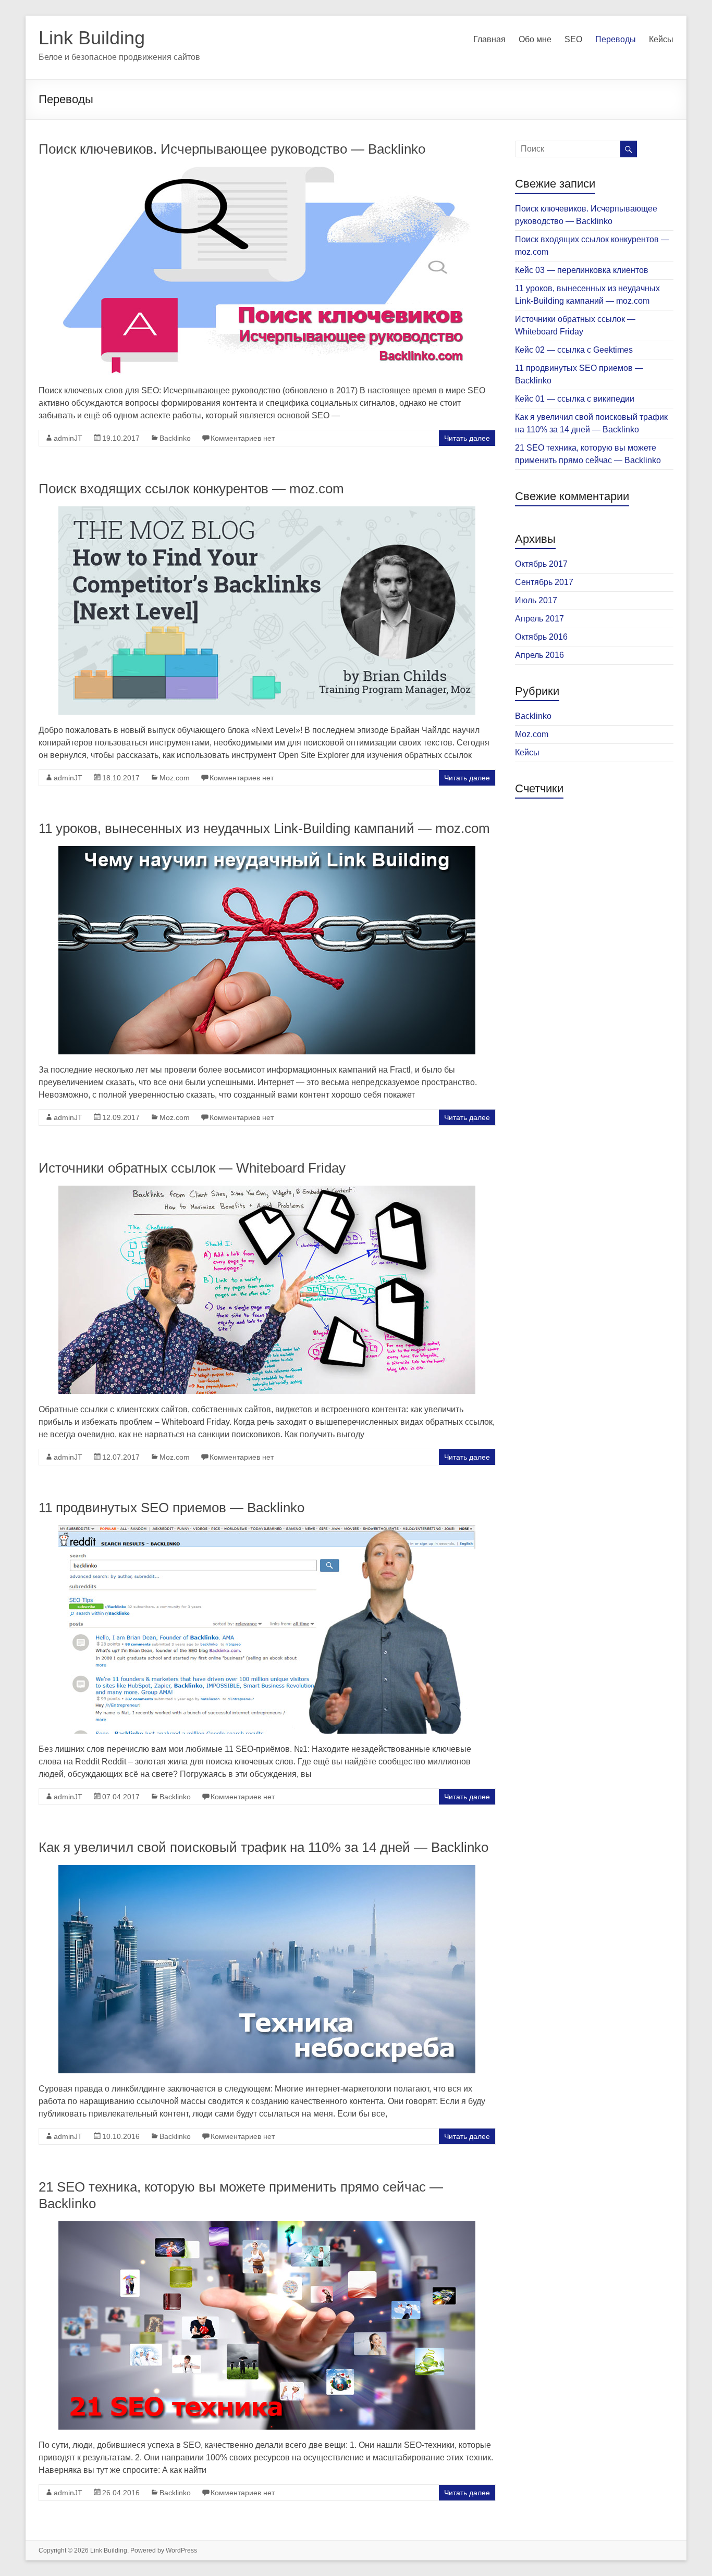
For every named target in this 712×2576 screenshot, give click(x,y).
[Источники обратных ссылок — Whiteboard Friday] (267, 1191)
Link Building (92, 38)
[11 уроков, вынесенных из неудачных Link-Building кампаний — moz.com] (267, 851)
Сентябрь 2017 (544, 582)
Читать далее (467, 438)
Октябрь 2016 (541, 637)
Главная (489, 39)
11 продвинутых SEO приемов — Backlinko (171, 1508)
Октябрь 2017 (541, 564)
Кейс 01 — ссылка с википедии (575, 399)
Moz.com (175, 778)
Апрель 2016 (539, 655)
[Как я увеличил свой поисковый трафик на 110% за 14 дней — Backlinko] (267, 1870)
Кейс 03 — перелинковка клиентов (582, 270)
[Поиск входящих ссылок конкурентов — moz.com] (267, 511)
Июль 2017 (536, 600)
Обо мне (535, 39)
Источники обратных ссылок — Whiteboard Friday (192, 1168)
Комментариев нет (243, 438)
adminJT (68, 438)
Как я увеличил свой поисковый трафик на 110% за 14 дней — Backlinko (263, 1847)
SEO (573, 39)
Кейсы (661, 39)
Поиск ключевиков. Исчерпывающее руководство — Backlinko (232, 149)
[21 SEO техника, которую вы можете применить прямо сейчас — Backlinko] (267, 2226)
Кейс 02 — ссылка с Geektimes (574, 350)
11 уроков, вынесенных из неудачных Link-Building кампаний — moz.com (264, 828)
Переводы (616, 39)
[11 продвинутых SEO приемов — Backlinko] (267, 1530)
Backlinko (175, 438)
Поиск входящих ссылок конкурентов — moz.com (191, 489)
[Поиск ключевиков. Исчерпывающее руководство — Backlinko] (267, 172)
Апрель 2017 (539, 619)
